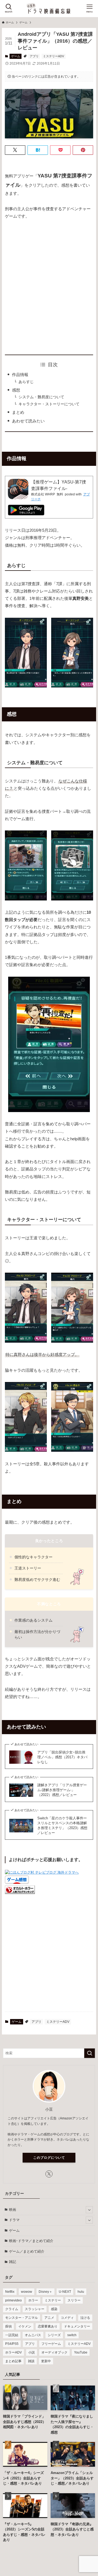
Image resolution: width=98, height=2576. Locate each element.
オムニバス (33, 2335)
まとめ (18, 412)
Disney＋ (45, 2292)
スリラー (74, 2300)
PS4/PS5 (12, 2344)
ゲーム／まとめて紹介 (27, 2251)
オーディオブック (54, 2352)
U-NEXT (65, 2292)
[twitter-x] (49, 2174)
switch (72, 2335)
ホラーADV (13, 2352)
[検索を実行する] (90, 2053)
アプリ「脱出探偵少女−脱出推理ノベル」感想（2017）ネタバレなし (62, 1757)
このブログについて (49, 2158)
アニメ (49, 2318)
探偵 (8, 2326)
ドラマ (14, 2220)
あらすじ (26, 382)
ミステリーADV (53, 56)
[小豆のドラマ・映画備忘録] (49, 9)
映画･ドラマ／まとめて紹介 (31, 2241)
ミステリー (53, 2300)
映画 (13, 2210)
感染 (54, 2309)
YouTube (81, 2352)
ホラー (33, 2300)
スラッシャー (35, 2309)
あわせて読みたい (28, 421)
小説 (32, 2352)
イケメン (25, 2326)
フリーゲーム (51, 2344)
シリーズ (54, 2335)
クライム (12, 2309)
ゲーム (16, 56)
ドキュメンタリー (77, 2326)
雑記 (13, 2262)
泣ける (85, 2318)
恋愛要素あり (48, 2326)
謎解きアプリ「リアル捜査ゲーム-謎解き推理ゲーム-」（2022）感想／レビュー (62, 1790)
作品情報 (20, 375)
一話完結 (12, 2335)
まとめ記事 (13, 2361)
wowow (27, 2292)
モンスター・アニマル (22, 2318)
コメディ (67, 2318)
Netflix (10, 2292)
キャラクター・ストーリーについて (49, 404)
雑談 (31, 2361)
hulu (81, 2292)
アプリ (34, 56)
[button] (15, 150)
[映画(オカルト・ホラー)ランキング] (20, 1893)
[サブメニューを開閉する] (89, 2210)
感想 (16, 390)
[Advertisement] (49, 287)
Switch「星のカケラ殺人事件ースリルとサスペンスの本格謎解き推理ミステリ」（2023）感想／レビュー (62, 1825)
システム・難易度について (41, 397)
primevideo (13, 2300)
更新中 (46, 2361)
